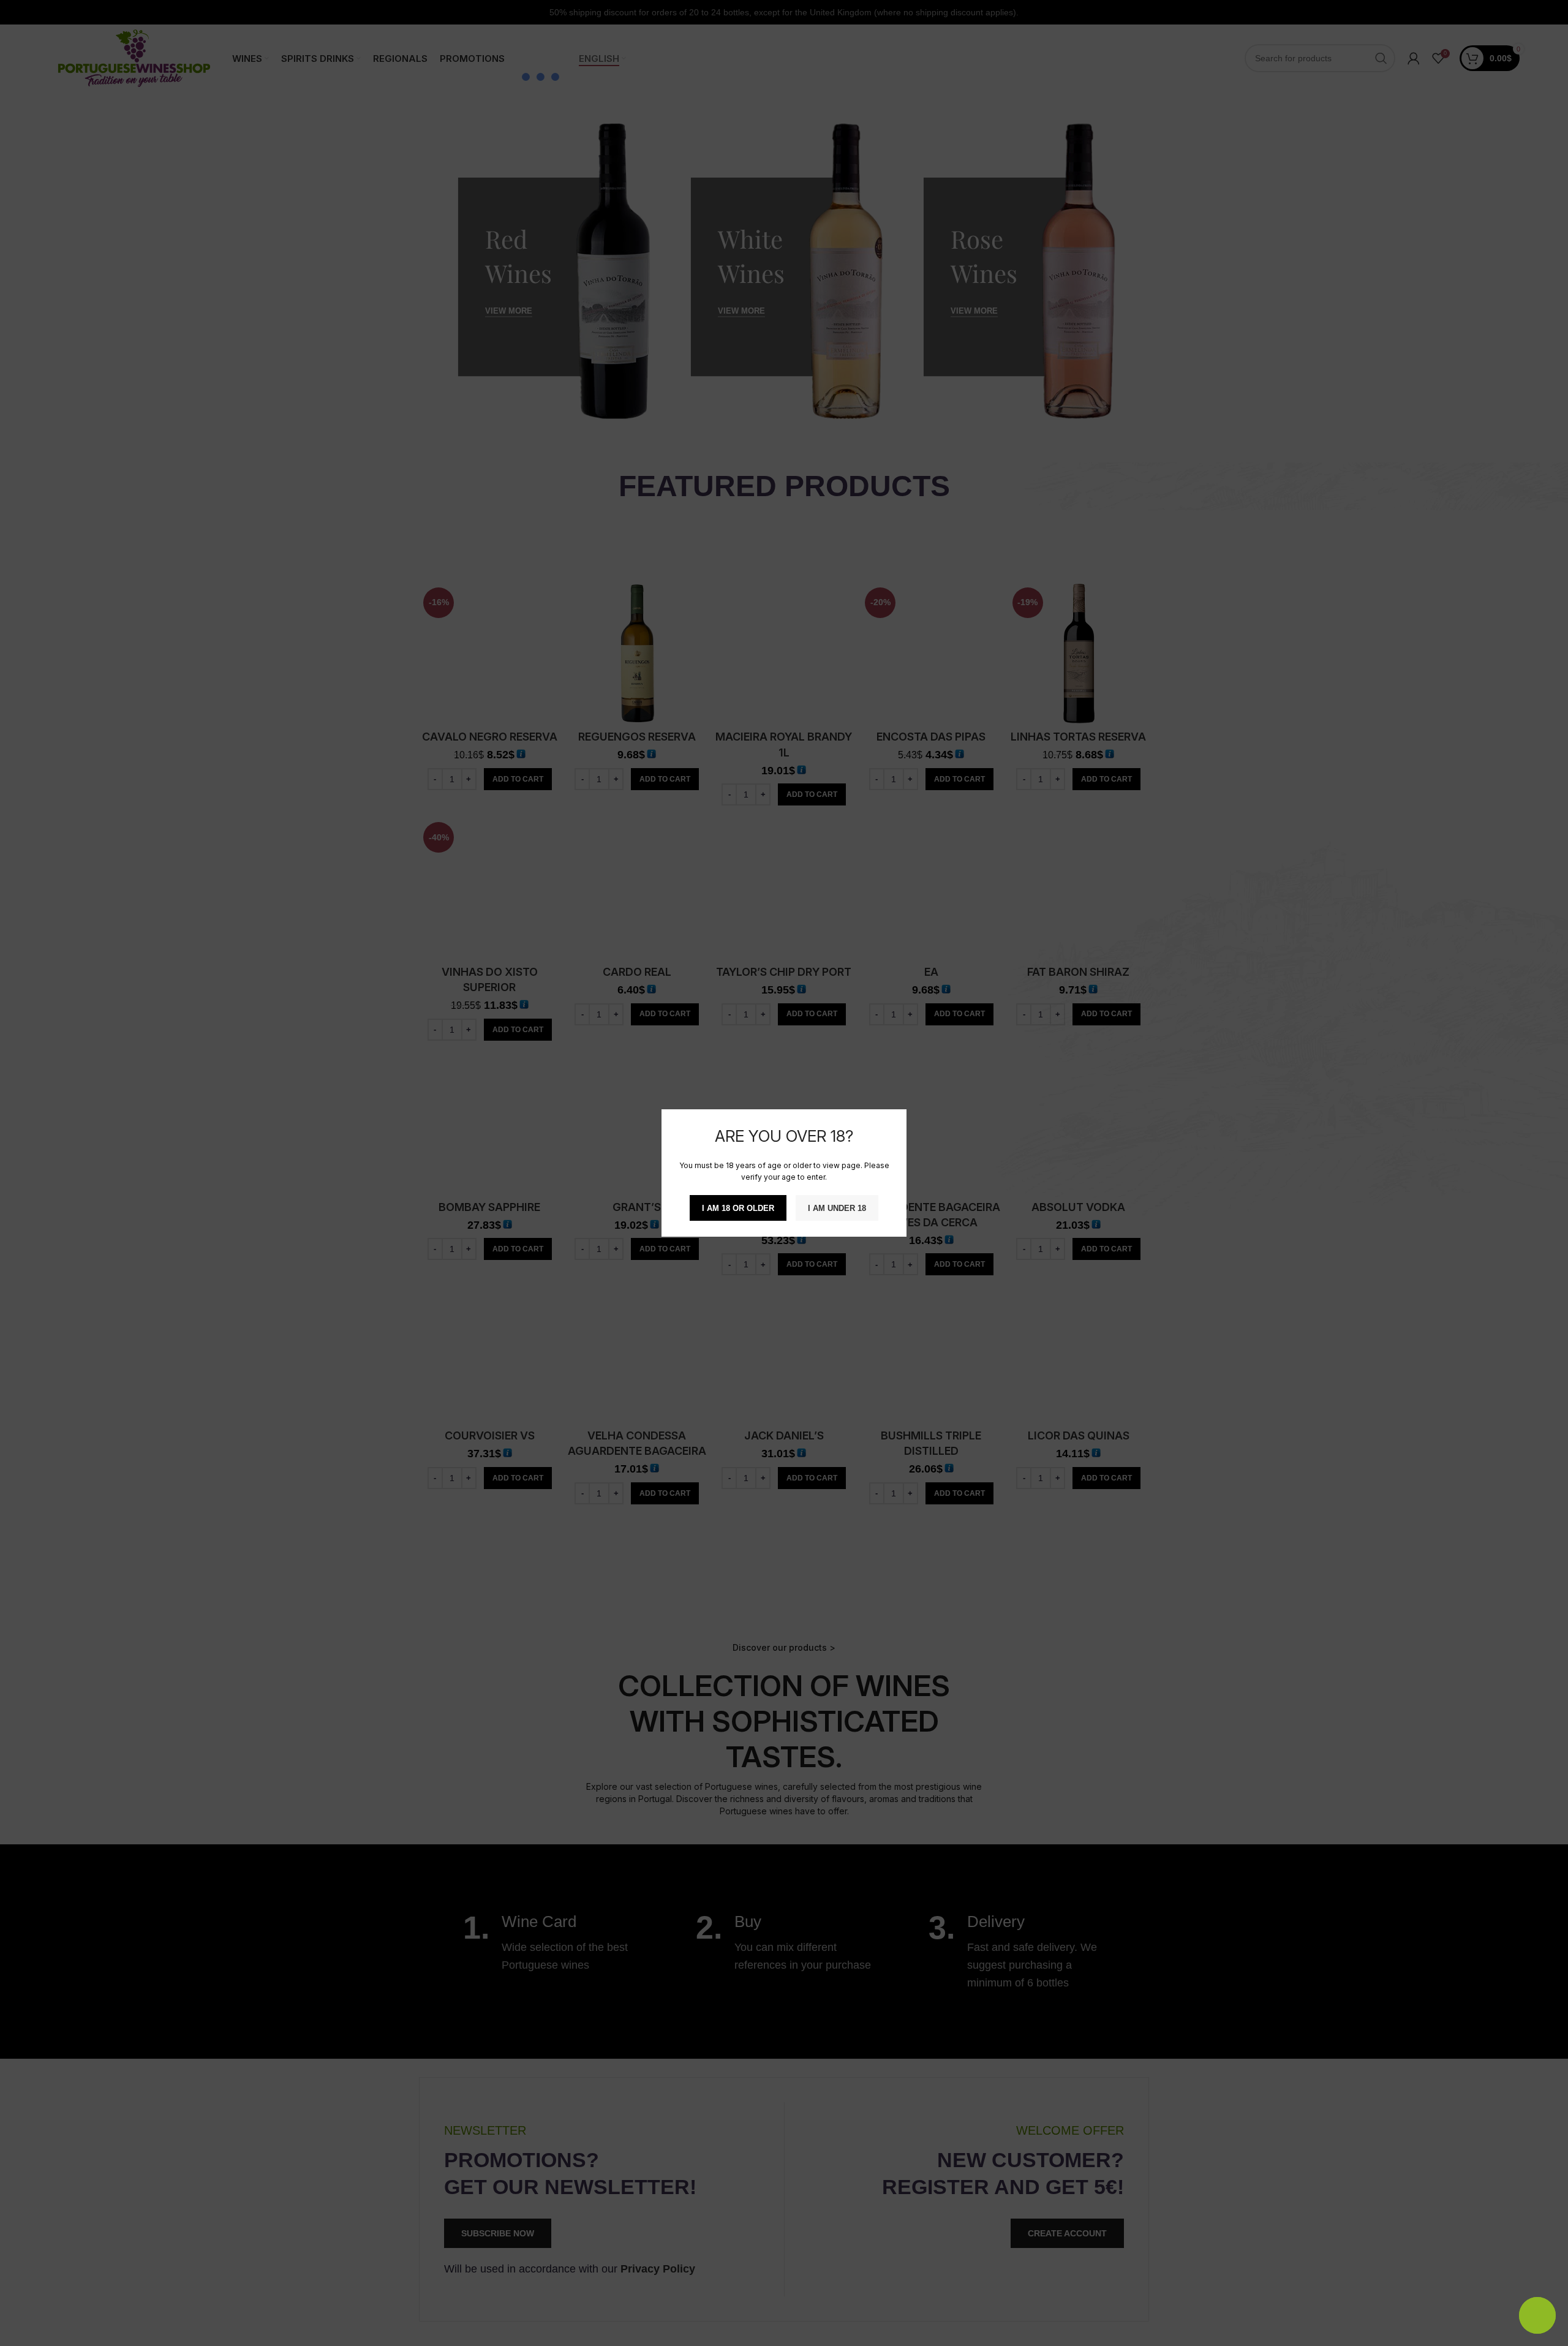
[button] (1354, 2269)
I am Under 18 (837, 1208)
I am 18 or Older (738, 1208)
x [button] (1548, 2204)
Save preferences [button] (1499, 2324)
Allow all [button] (1382, 2324)
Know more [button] (1508, 2251)
